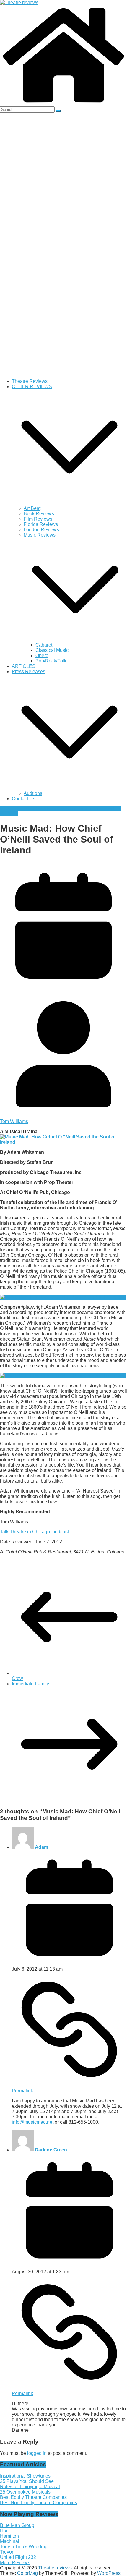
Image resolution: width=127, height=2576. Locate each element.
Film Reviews (38, 519)
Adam (41, 1847)
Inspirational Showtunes (25, 2476)
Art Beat (32, 508)
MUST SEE (12, 809)
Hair (4, 2531)
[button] (69, 503)
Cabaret (44, 645)
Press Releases (29, 671)
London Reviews (41, 530)
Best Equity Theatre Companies (33, 2497)
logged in (37, 2453)
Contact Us (23, 799)
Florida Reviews (41, 524)
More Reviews (15, 2563)
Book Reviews (39, 514)
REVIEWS (36, 809)
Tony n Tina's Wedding (24, 2547)
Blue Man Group (17, 2525)
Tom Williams (14, 1121)
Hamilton (9, 2536)
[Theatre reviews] (19, 3)
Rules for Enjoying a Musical (30, 2487)
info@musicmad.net (33, 2122)
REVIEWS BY (62, 809)
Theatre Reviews (30, 381)
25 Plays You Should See (27, 2481)
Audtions (33, 793)
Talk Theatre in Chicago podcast (34, 1532)
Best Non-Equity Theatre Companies (39, 2503)
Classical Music (52, 650)
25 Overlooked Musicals (25, 2492)
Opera (42, 656)
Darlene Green (51, 2150)
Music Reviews (40, 535)
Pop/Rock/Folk (51, 661)
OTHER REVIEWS (32, 387)
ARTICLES (24, 666)
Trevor (7, 2552)
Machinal (10, 2541)
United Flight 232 (18, 2557)
